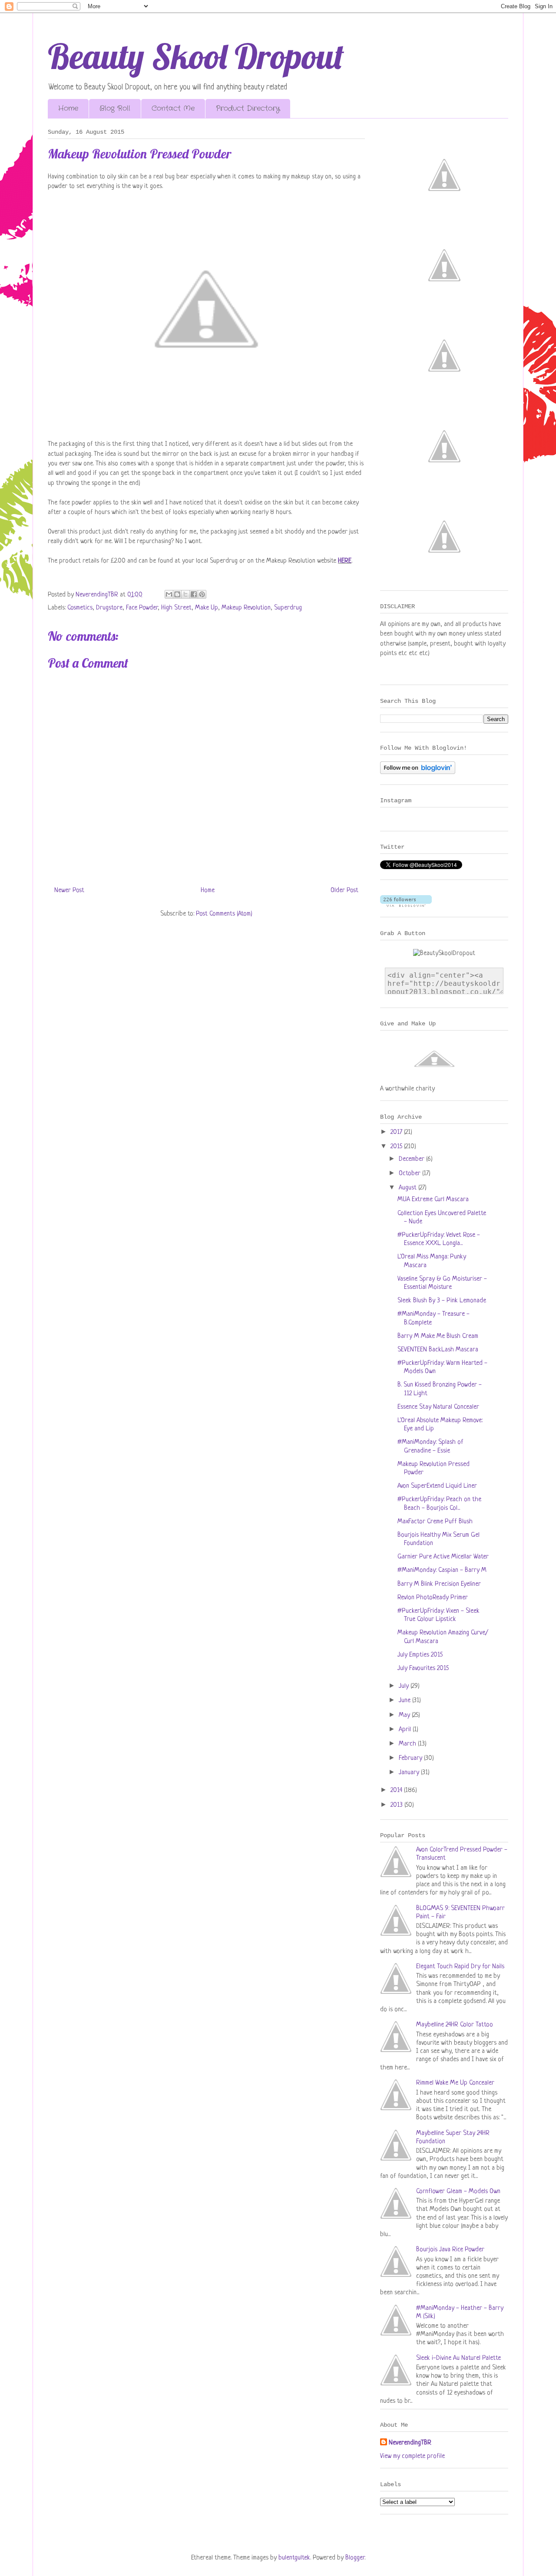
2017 (397, 1132)
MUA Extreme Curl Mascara (433, 1200)
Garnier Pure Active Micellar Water (443, 1557)
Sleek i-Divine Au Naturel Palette (458, 2358)
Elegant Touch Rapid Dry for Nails (460, 1967)
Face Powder (142, 608)
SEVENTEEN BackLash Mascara (438, 1350)
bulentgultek (294, 2558)
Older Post (344, 891)
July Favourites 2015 (423, 1668)
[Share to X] (185, 594)
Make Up (207, 608)
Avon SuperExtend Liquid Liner (437, 1486)
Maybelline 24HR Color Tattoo (455, 2025)
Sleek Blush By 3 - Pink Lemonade (442, 1301)
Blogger (355, 2558)
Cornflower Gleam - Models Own (458, 2192)
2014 (397, 1790)
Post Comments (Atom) (224, 914)
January (410, 1773)
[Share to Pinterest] (202, 594)
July (405, 1686)
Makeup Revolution (246, 608)
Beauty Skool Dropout (196, 56)
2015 (397, 1147)
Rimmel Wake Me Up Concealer (455, 2083)
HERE (345, 561)
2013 (397, 1805)
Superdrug (288, 608)
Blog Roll (115, 108)
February (411, 1758)
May (405, 1715)
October (410, 1174)
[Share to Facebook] (194, 594)
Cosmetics (80, 608)
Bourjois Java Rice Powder (450, 2250)
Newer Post (69, 891)
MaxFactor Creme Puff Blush (435, 1522)
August (409, 1188)
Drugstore (109, 608)
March (408, 1744)
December (412, 1159)
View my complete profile (412, 2456)
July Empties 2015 (420, 1655)
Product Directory (248, 108)
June (405, 1701)
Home (68, 108)
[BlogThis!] (177, 594)
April (406, 1730)
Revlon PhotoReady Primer (433, 1598)
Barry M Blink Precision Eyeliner (439, 1584)
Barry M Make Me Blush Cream (438, 1336)
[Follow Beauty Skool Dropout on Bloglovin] (418, 772)
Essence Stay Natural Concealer (438, 1407)
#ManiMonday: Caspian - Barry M (442, 1570)
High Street (176, 608)
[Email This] (169, 594)
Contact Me (173, 108)
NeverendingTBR (410, 2443)
